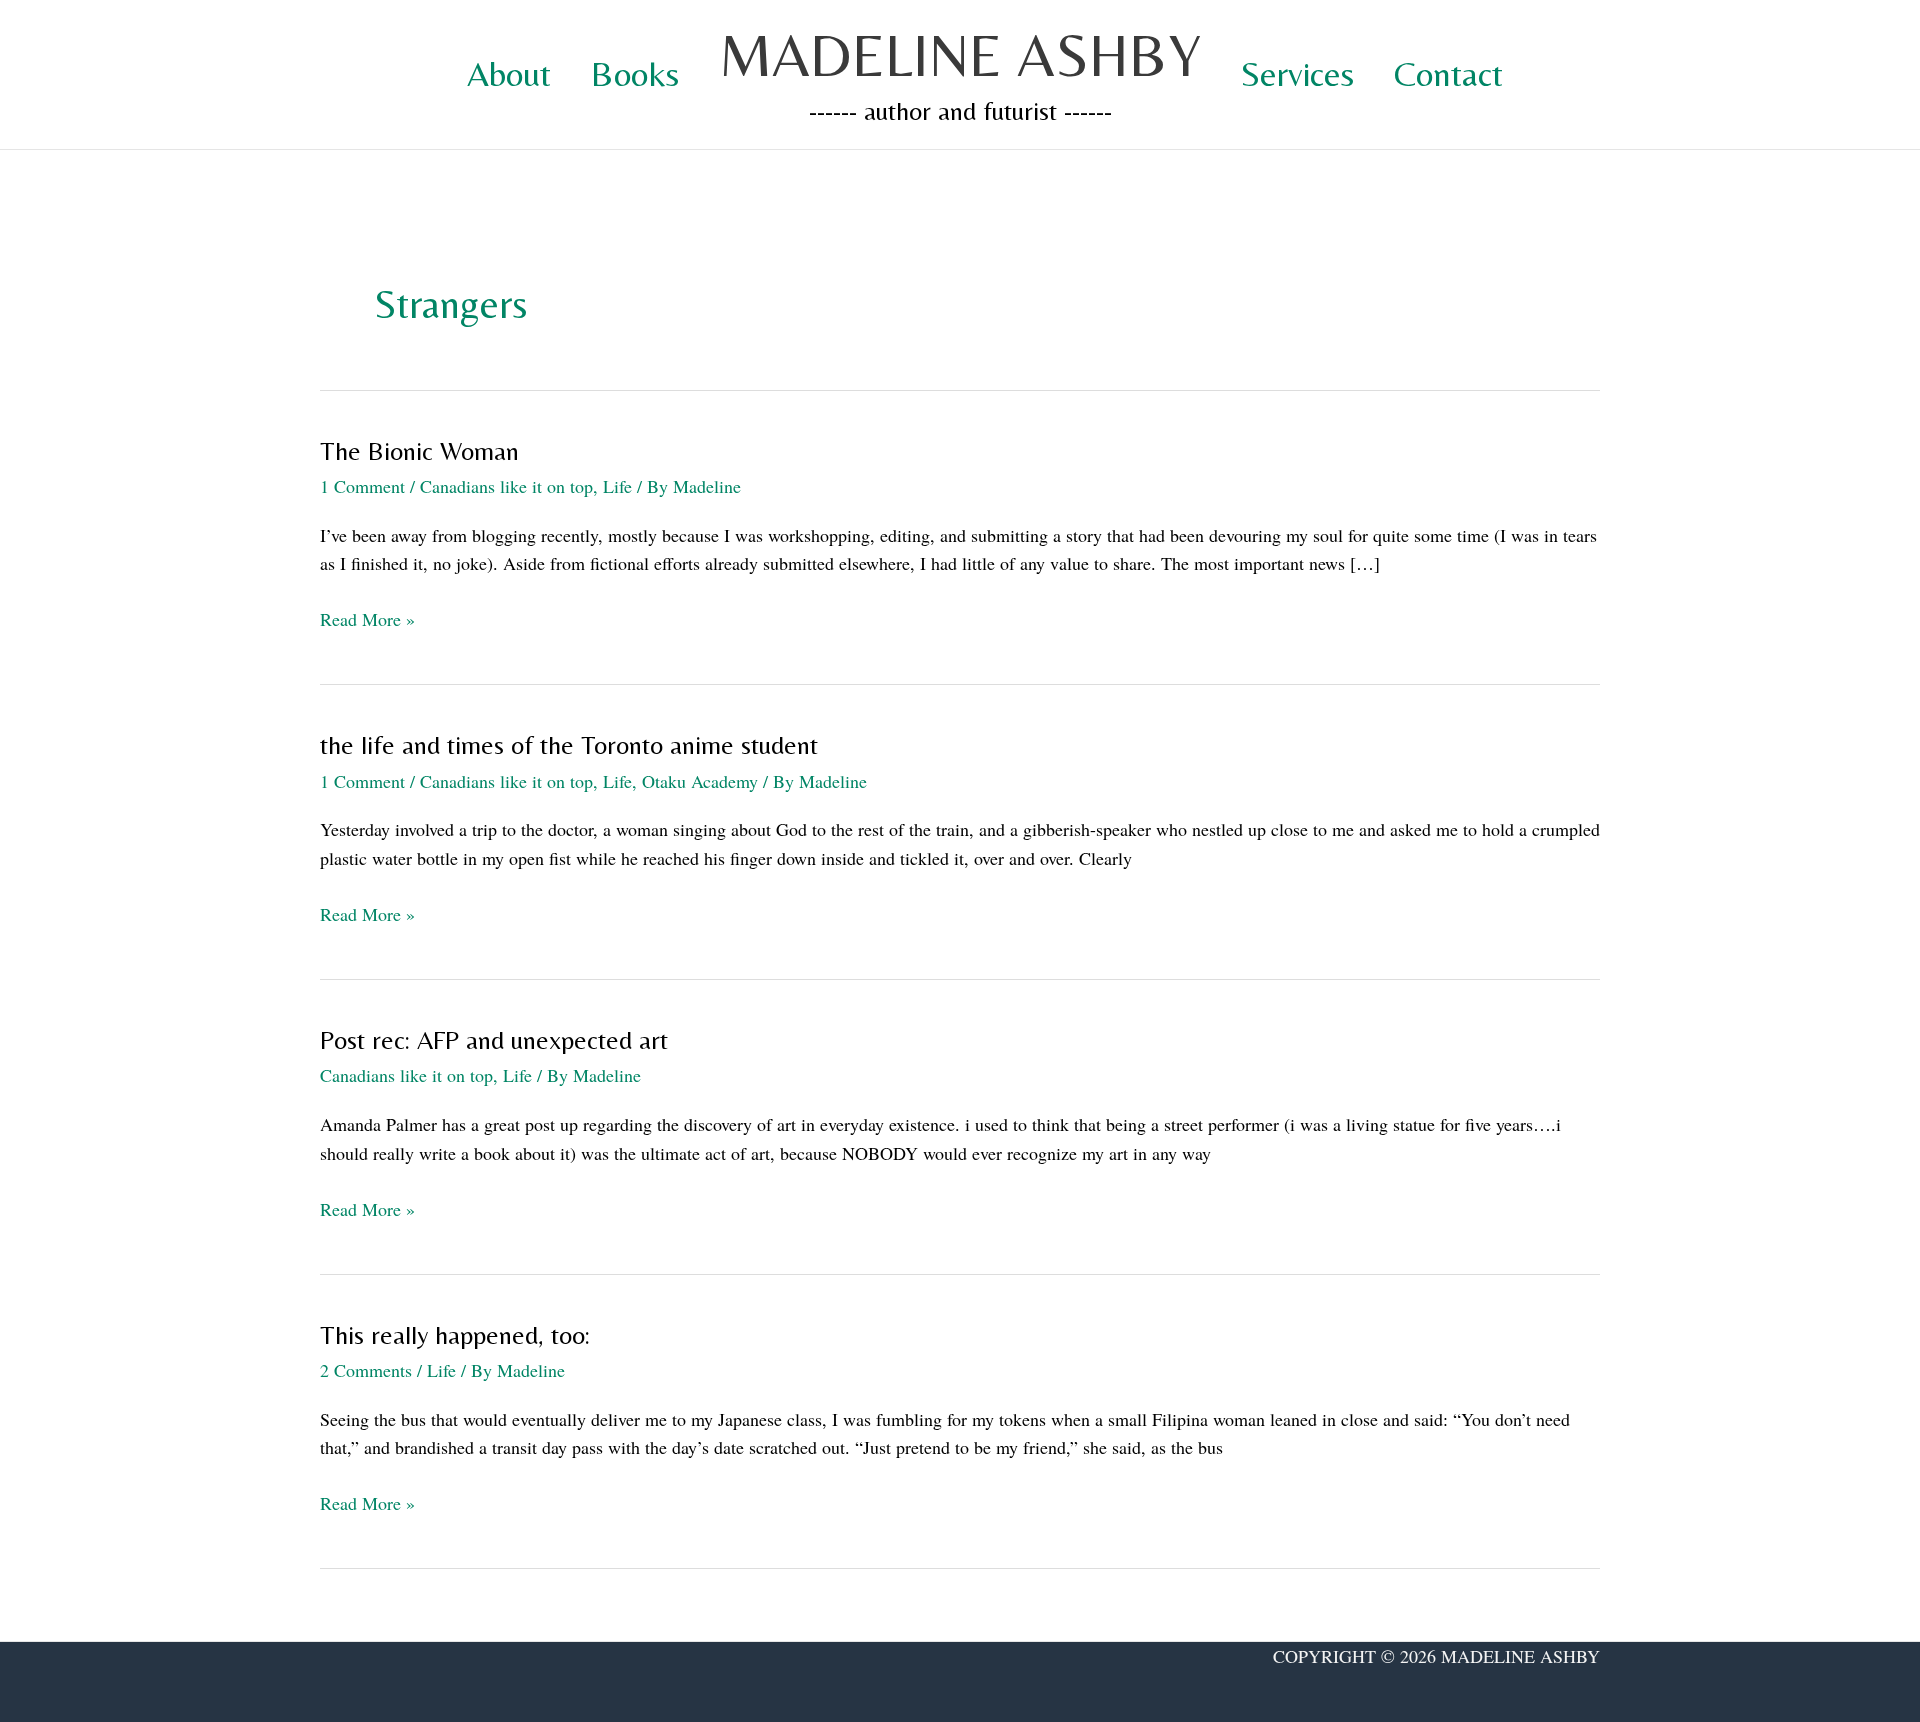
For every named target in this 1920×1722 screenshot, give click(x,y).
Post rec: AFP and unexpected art (494, 1040)
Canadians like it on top (506, 486)
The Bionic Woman (419, 451)
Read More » (367, 620)
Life (617, 486)
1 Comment (362, 486)
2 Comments (366, 1370)
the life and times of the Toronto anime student (569, 745)
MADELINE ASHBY (960, 54)
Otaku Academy (700, 781)
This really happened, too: (455, 1335)
